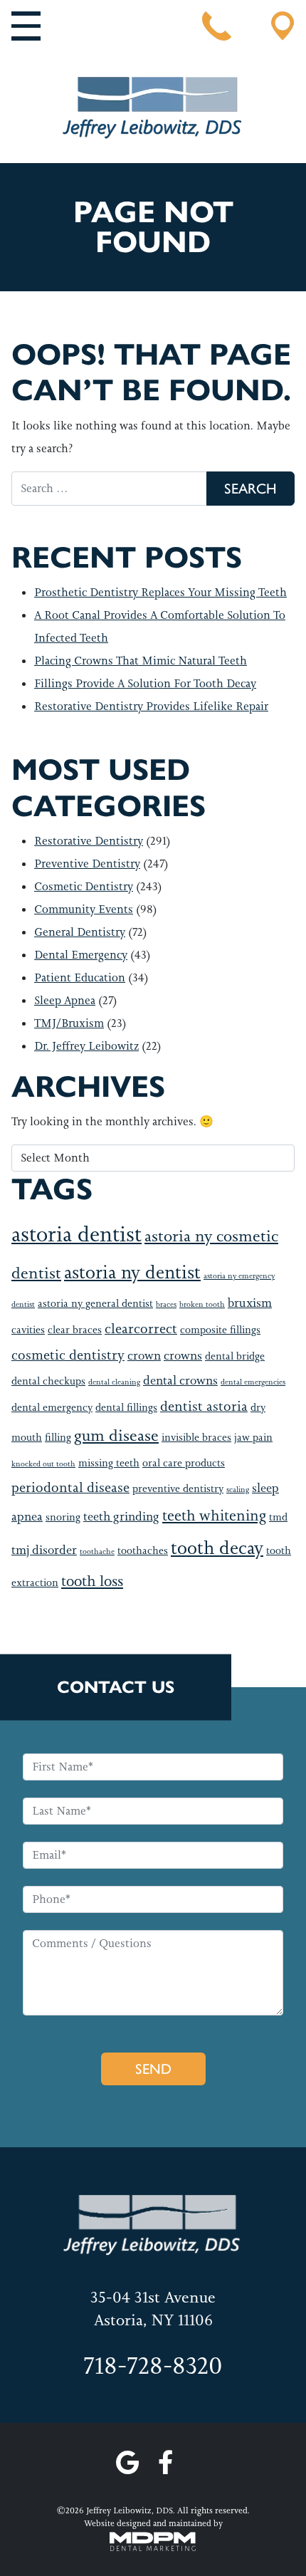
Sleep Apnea (65, 1000)
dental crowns (180, 1380)
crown (144, 1355)
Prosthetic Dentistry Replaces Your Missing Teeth (160, 592)
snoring (63, 1517)
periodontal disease (70, 1487)
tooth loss (92, 1581)
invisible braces (196, 1438)
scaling (238, 1489)
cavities (28, 1330)
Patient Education (80, 977)
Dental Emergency (81, 955)
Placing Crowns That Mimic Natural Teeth (141, 661)
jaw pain (253, 1438)
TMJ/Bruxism (69, 1023)
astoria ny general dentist (95, 1304)
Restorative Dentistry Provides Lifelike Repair (151, 706)
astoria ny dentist (132, 1272)
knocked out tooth (43, 1464)
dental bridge (235, 1356)
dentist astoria (204, 1406)
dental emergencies (253, 1382)
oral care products (184, 1463)
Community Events (84, 909)
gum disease (116, 1435)
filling (58, 1438)
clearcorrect (141, 1329)
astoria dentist (76, 1234)
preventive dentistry (178, 1489)
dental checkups (48, 1381)
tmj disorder (44, 1550)
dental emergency (52, 1408)
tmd (278, 1517)
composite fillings (220, 1330)
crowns (183, 1355)
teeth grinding (121, 1516)
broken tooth (202, 1304)
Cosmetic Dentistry (84, 886)
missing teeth (109, 1463)
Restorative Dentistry (89, 841)
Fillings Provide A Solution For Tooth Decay (145, 683)
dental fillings (126, 1408)
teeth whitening (214, 1516)
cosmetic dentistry (68, 1355)
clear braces (75, 1330)
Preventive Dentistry (87, 864)
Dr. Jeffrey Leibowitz (86, 1046)
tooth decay (217, 1548)
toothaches (143, 1551)
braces (166, 1304)
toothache (97, 1551)
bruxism (250, 1303)
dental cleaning (114, 1382)
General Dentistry (80, 932)
